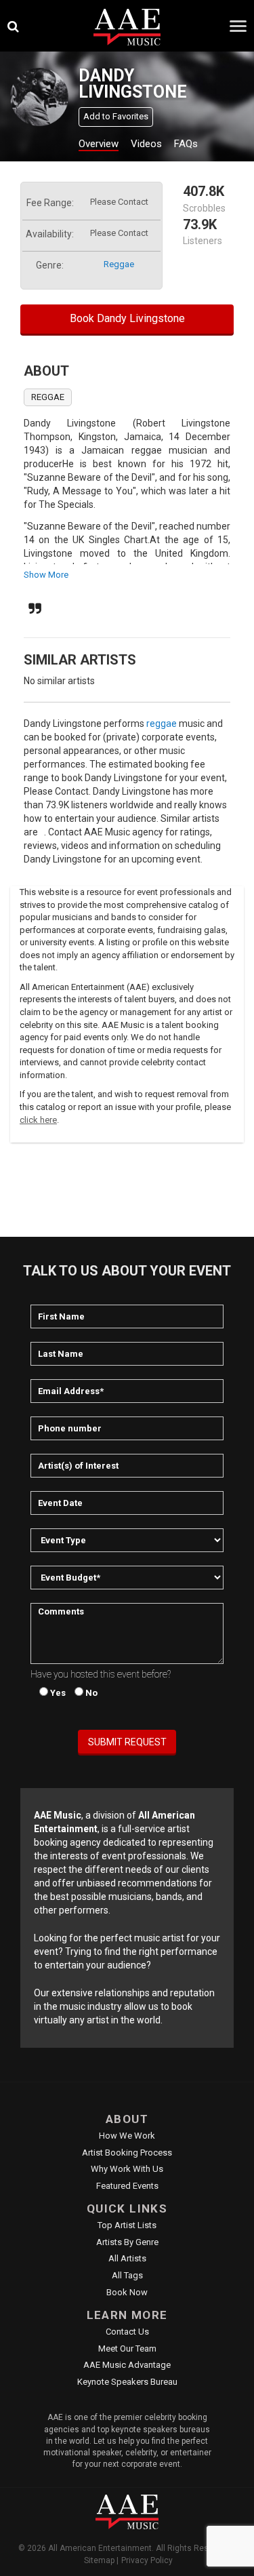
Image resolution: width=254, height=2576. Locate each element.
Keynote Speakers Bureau (127, 2382)
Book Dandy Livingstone (127, 318)
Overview (99, 144)
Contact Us (127, 2332)
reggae (119, 264)
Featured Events (127, 2186)
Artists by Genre (127, 2242)
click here (38, 1120)
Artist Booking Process (127, 2153)
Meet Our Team (127, 2349)
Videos (146, 144)
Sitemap (99, 2560)
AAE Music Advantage (127, 2365)
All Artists (127, 2258)
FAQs (186, 144)
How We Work (127, 2136)
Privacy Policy (147, 2560)
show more (46, 575)
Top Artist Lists (127, 2225)
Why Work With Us (127, 2169)
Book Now (127, 2292)
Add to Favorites (116, 116)
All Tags (127, 2275)
